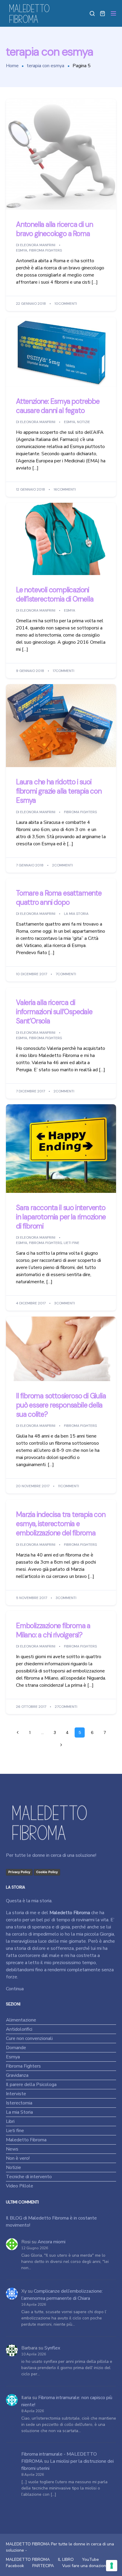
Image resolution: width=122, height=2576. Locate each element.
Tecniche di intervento (29, 2177)
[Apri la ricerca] (92, 13)
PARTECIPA (43, 2566)
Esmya (22, 251)
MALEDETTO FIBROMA (28, 2559)
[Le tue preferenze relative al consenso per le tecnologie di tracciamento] (112, 2566)
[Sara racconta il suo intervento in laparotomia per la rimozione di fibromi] (61, 1148)
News (12, 2149)
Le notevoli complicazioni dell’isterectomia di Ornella (55, 594)
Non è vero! (18, 2158)
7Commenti (66, 974)
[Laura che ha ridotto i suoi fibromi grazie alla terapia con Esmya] (61, 725)
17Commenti (64, 671)
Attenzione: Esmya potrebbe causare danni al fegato (58, 406)
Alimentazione (21, 2020)
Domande (16, 2048)
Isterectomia (19, 2103)
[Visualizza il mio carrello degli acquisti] (102, 13)
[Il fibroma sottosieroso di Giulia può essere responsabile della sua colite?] (61, 1349)
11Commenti (69, 1486)
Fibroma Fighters (45, 251)
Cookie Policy (47, 1872)
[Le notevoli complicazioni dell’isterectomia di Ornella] (61, 538)
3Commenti (65, 1303)
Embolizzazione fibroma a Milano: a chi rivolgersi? (53, 1630)
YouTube (90, 2559)
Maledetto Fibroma (26, 2140)
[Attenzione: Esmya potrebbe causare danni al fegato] (61, 351)
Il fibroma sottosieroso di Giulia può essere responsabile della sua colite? (61, 1405)
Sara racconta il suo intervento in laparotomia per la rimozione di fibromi (61, 1217)
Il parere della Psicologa (31, 2085)
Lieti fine (72, 1243)
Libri (10, 2121)
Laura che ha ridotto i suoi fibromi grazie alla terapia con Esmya (59, 791)
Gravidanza (17, 2075)
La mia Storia (76, 914)
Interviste (16, 2094)
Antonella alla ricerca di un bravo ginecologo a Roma (54, 229)
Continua (15, 1989)
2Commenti (62, 865)
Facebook (15, 2566)
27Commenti (66, 1707)
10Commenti (66, 304)
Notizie (84, 422)
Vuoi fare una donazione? (86, 2566)
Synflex (52, 2348)
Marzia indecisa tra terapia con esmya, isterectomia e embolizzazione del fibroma (61, 1524)
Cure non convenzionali (29, 2038)
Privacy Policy (19, 1872)
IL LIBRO (66, 2559)
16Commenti (65, 489)
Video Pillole (20, 2186)
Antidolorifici (19, 2029)
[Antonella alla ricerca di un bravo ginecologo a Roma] (61, 154)
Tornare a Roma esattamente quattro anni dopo (59, 898)
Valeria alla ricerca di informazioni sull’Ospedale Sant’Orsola (54, 1012)
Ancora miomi (52, 2242)
